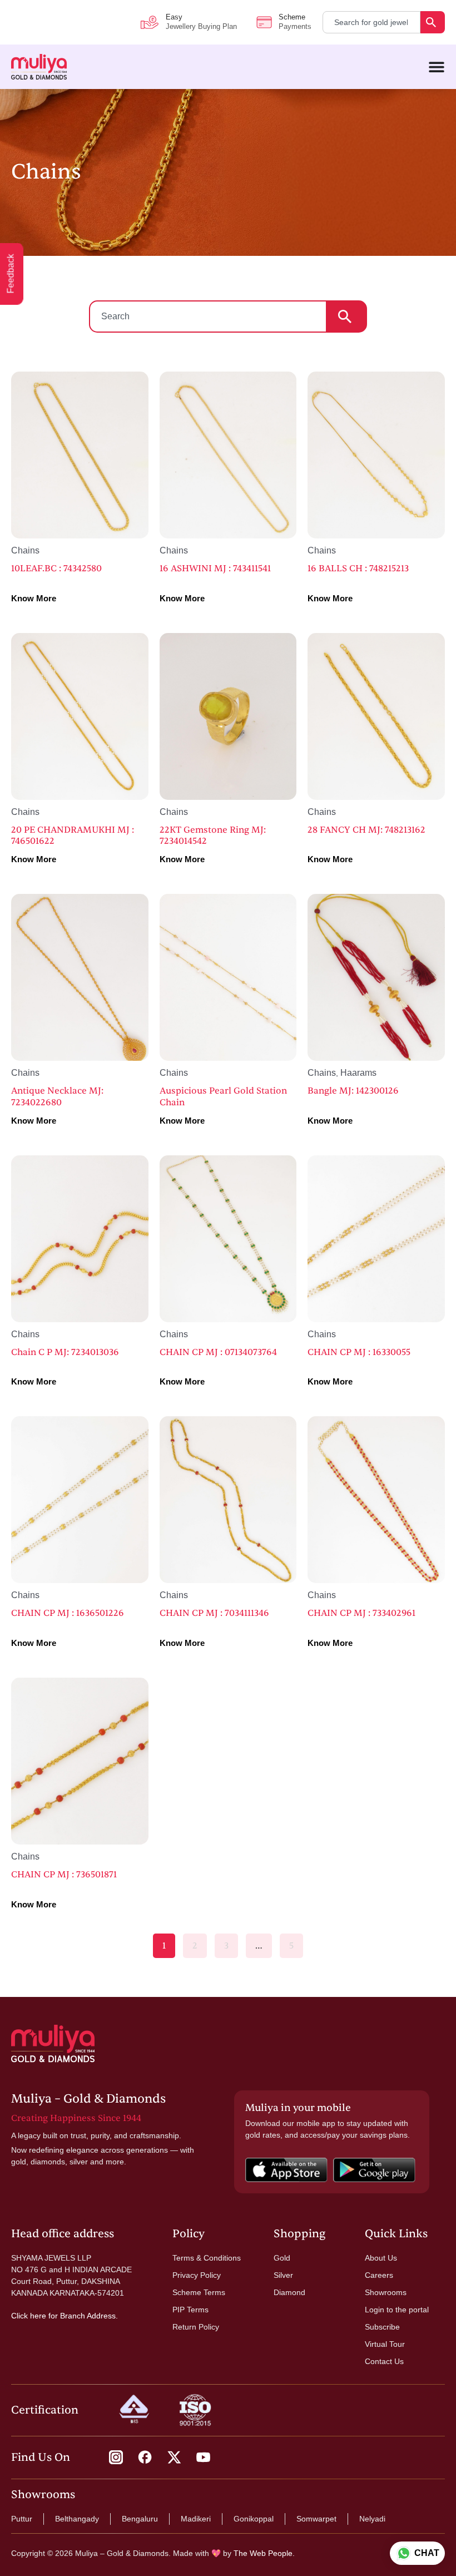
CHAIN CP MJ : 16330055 (359, 1352)
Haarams (358, 1073)
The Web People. (264, 2553)
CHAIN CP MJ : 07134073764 (218, 1352)
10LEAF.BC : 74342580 (56, 568)
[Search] (433, 22)
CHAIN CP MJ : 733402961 (361, 1613)
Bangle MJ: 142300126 (353, 1091)
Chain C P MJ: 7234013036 (65, 1352)
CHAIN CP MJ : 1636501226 (68, 1613)
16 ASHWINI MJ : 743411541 (215, 568)
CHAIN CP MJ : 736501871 (64, 1875)
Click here (29, 2316)
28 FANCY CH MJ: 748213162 (366, 830)
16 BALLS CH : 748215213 (358, 568)
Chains (25, 550)
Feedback (11, 274)
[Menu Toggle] (437, 67)
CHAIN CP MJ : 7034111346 (214, 1613)
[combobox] (371, 22)
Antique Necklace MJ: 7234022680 (57, 1097)
